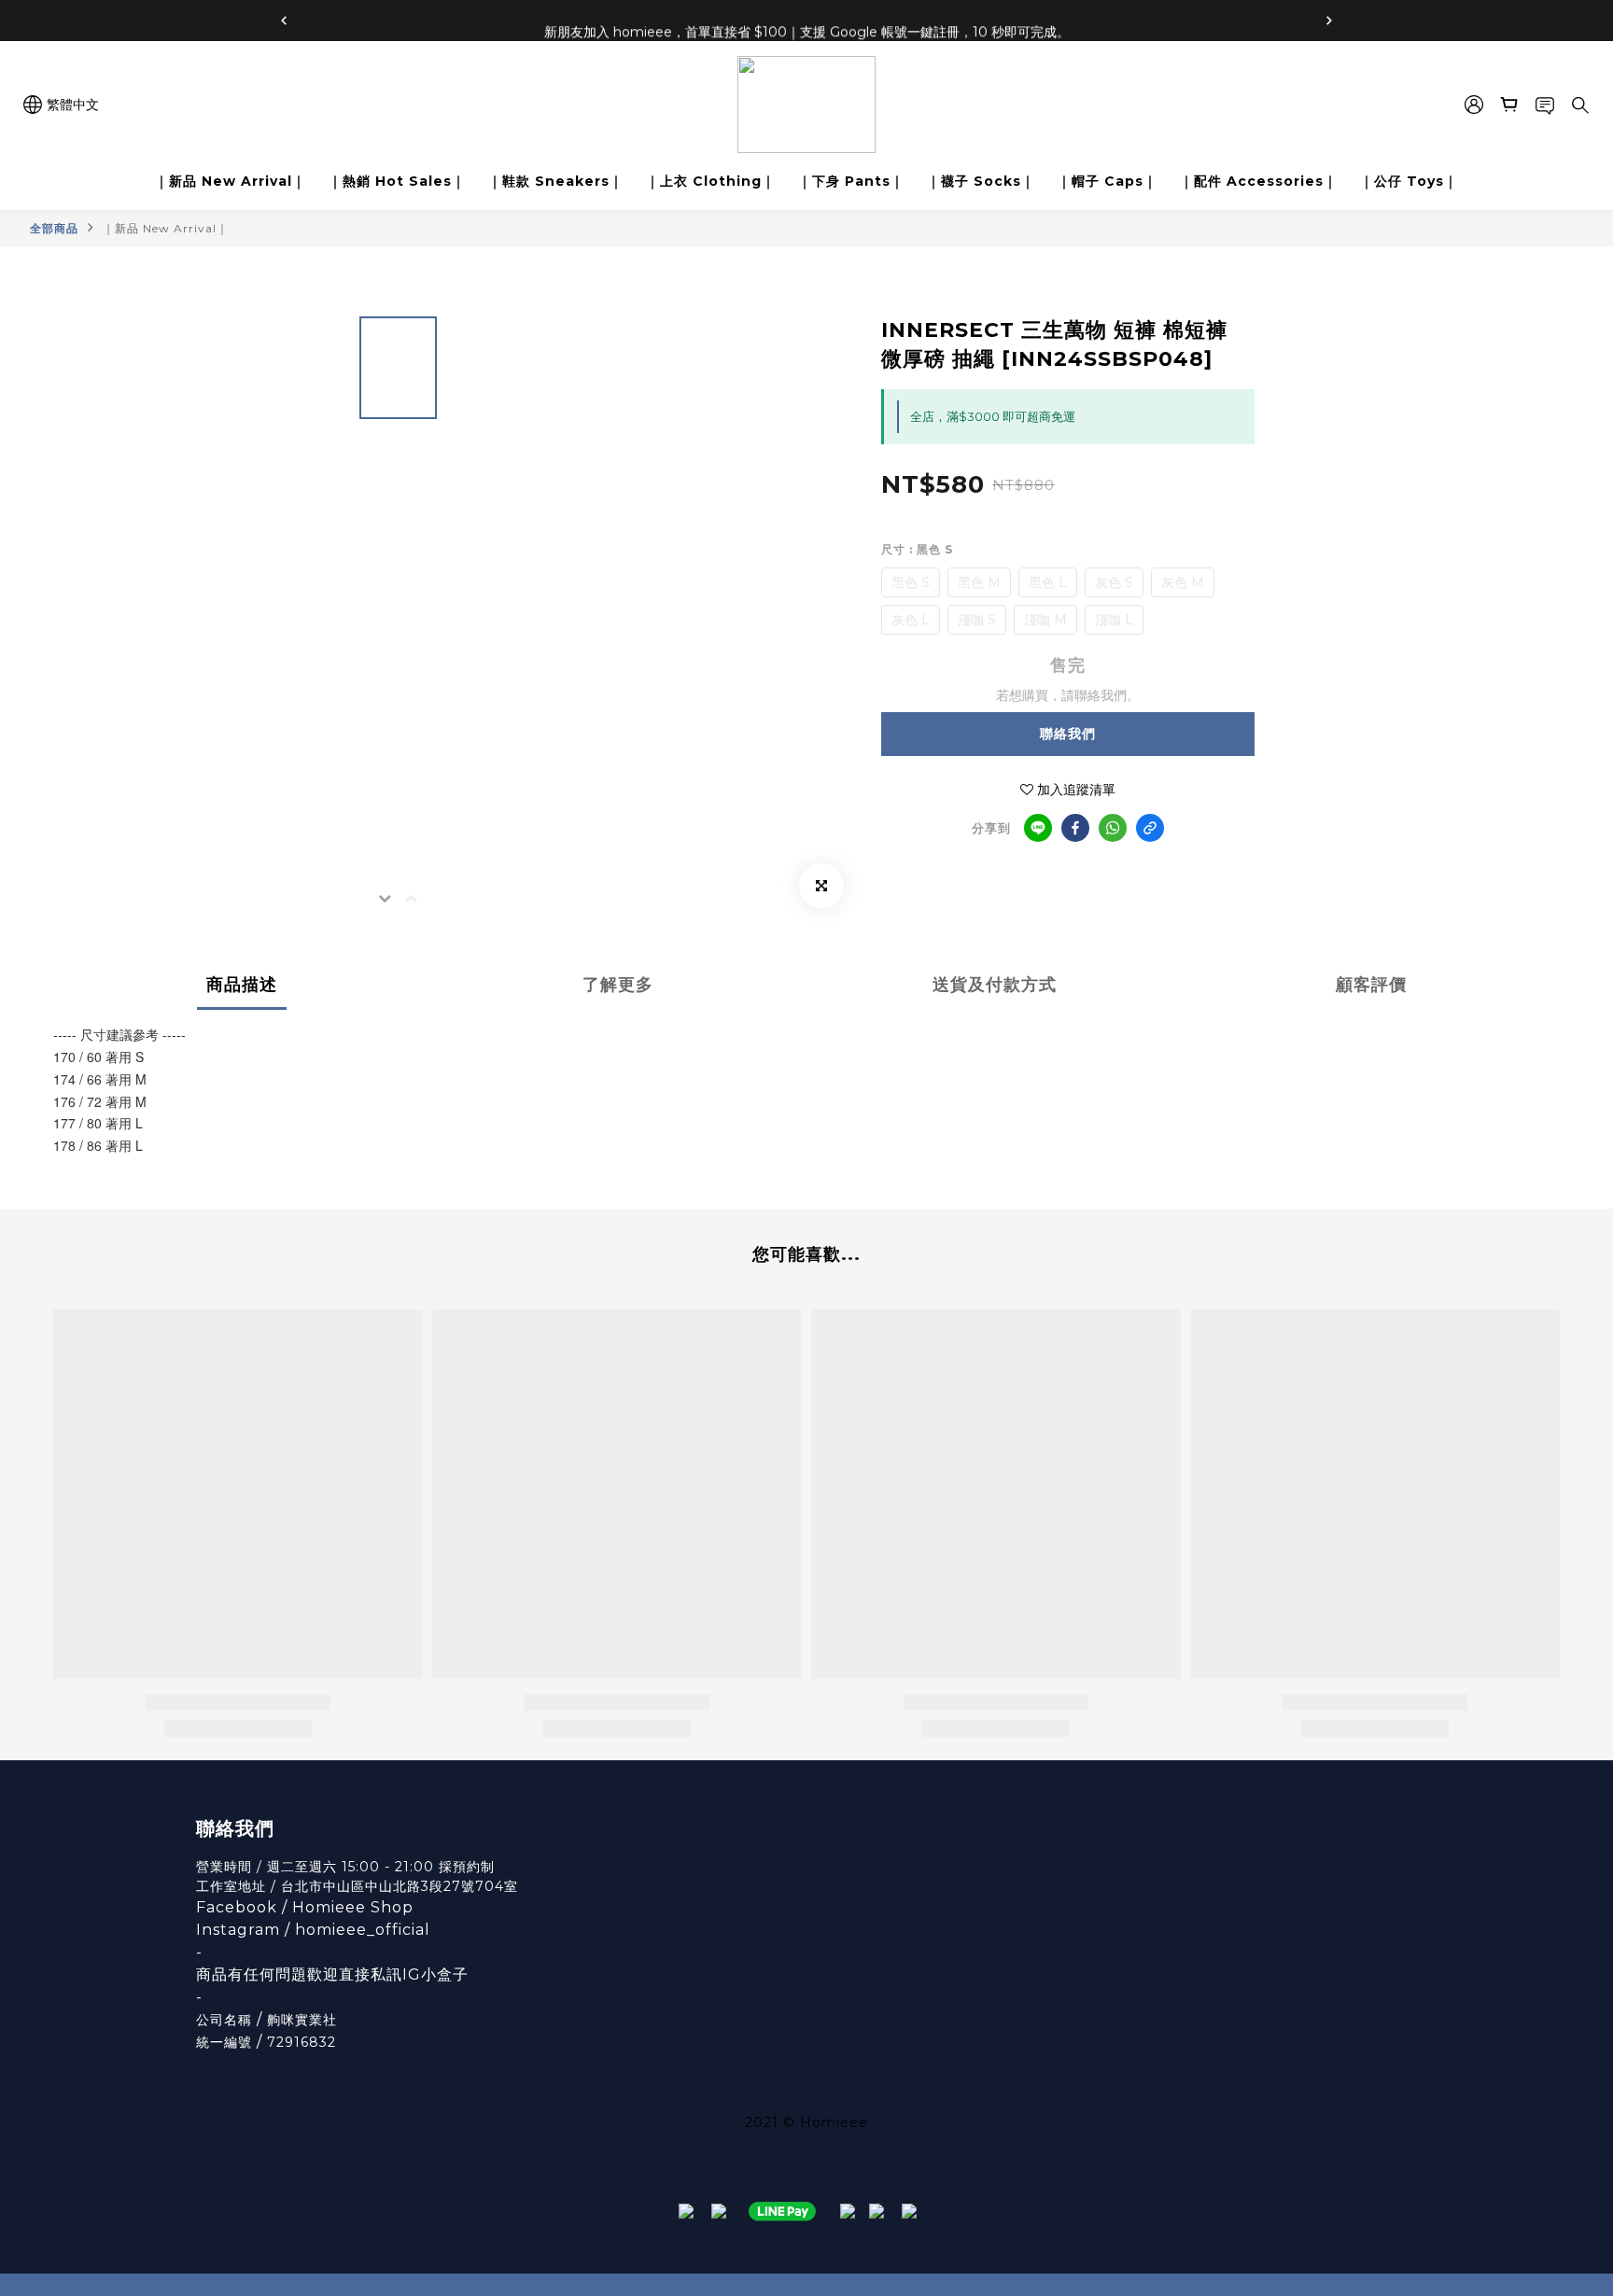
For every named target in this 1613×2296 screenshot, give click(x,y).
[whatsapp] (1113, 828)
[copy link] (1150, 828)
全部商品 (54, 228)
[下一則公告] (1329, 21)
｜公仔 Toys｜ (1409, 181)
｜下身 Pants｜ (851, 181)
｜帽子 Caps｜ (1108, 181)
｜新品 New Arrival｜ (231, 181)
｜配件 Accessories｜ (1259, 181)
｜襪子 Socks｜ (981, 181)
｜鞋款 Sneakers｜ (556, 181)
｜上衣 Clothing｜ (711, 181)
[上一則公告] (284, 21)
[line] (1038, 828)
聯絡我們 (1068, 734)
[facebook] (1075, 828)
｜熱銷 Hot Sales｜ (397, 181)
